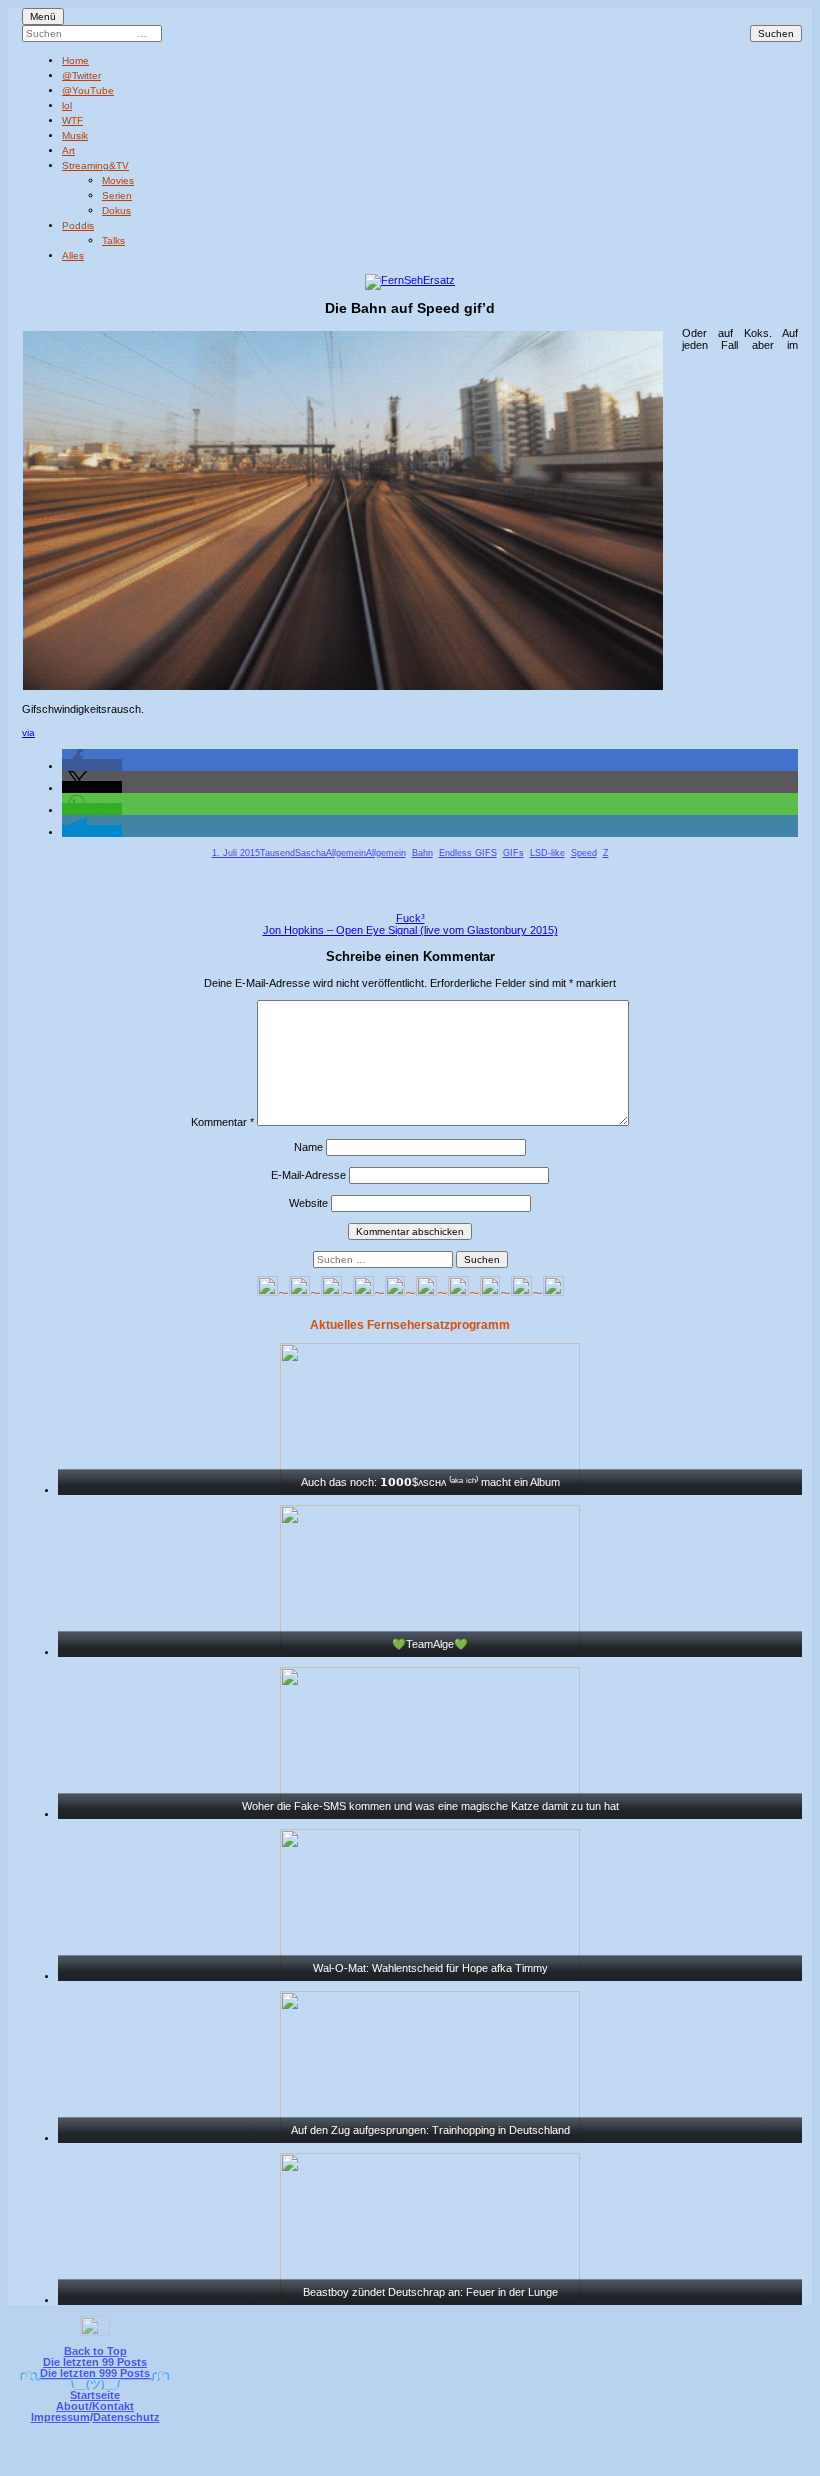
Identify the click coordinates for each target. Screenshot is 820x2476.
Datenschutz (126, 2417)
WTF (72, 120)
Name (308, 1147)
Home (75, 60)
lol (67, 105)
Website (308, 1203)
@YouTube (88, 90)
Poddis (78, 225)
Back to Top (95, 2351)
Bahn (422, 853)
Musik (75, 135)
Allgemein (346, 853)
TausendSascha (293, 853)
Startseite (95, 2395)
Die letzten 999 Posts (95, 2373)
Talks (113, 240)
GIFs (513, 853)
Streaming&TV (95, 165)
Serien (117, 195)
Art (68, 150)
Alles (73, 255)
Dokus (116, 210)
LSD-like (547, 853)
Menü (43, 16)
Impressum (60, 2417)
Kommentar (222, 1122)
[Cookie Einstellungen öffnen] (492, 2462)
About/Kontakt (95, 2406)
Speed (584, 853)
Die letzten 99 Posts (95, 2362)
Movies (118, 180)
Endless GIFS (468, 853)
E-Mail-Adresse (308, 1175)
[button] (92, 765)
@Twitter (81, 75)
